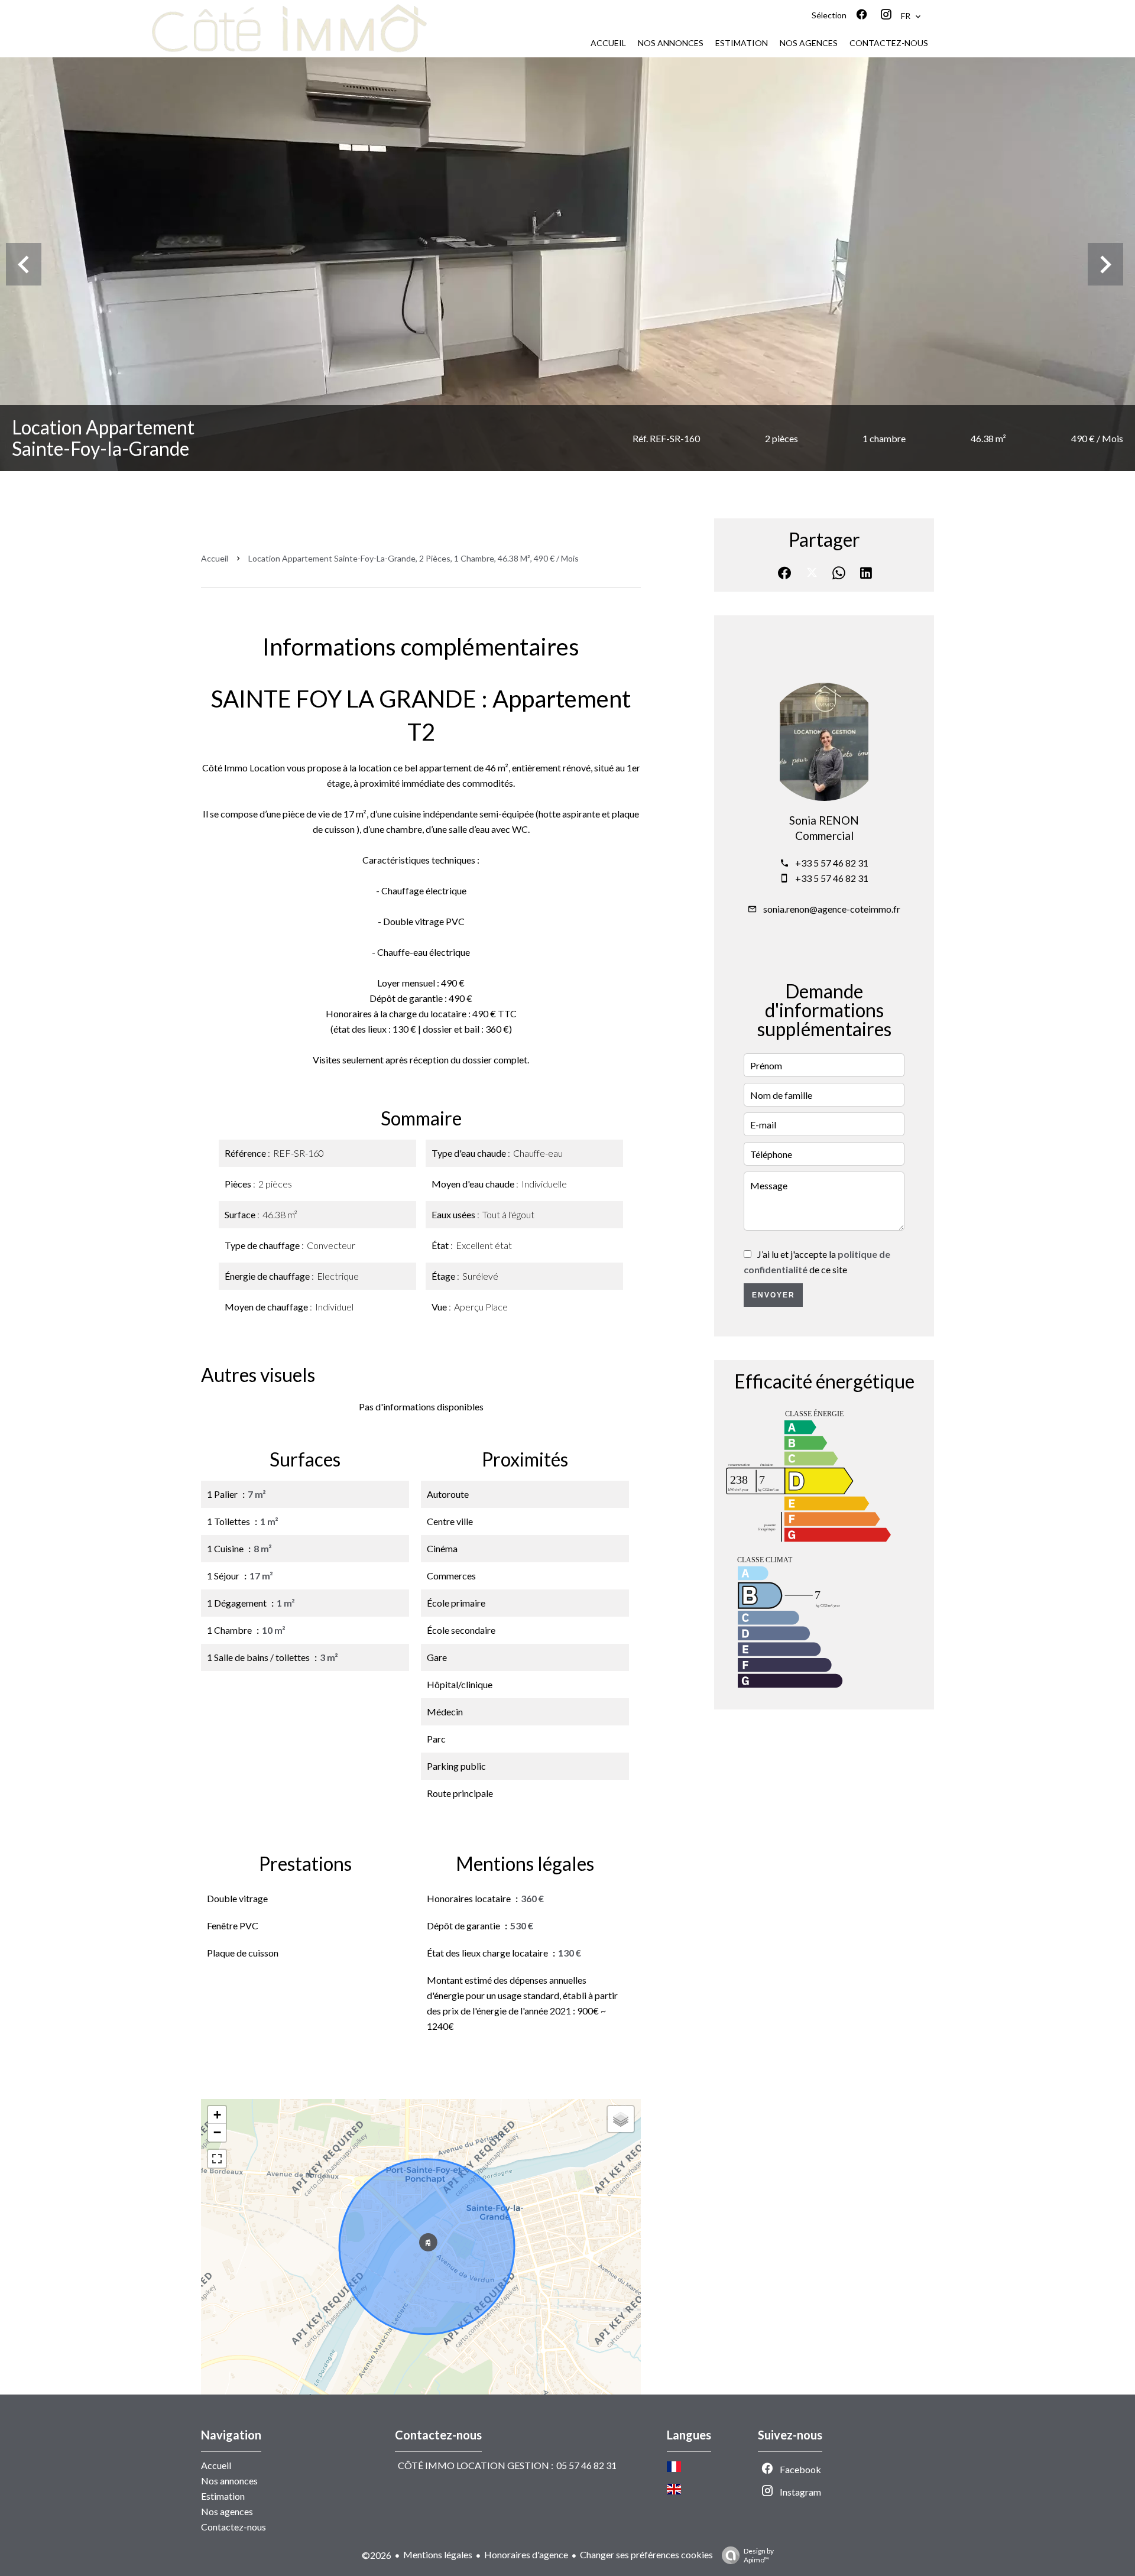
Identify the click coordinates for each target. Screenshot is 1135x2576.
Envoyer (774, 1295)
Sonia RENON (824, 820)
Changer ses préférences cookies (646, 2554)
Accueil (215, 558)
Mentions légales (438, 2554)
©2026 (377, 2555)
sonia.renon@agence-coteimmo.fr (832, 909)
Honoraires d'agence (526, 2554)
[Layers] (621, 2119)
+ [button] (217, 2115)
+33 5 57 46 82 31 (832, 863)
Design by (759, 2555)
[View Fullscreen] (217, 2159)
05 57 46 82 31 (586, 2465)
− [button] (217, 2132)
